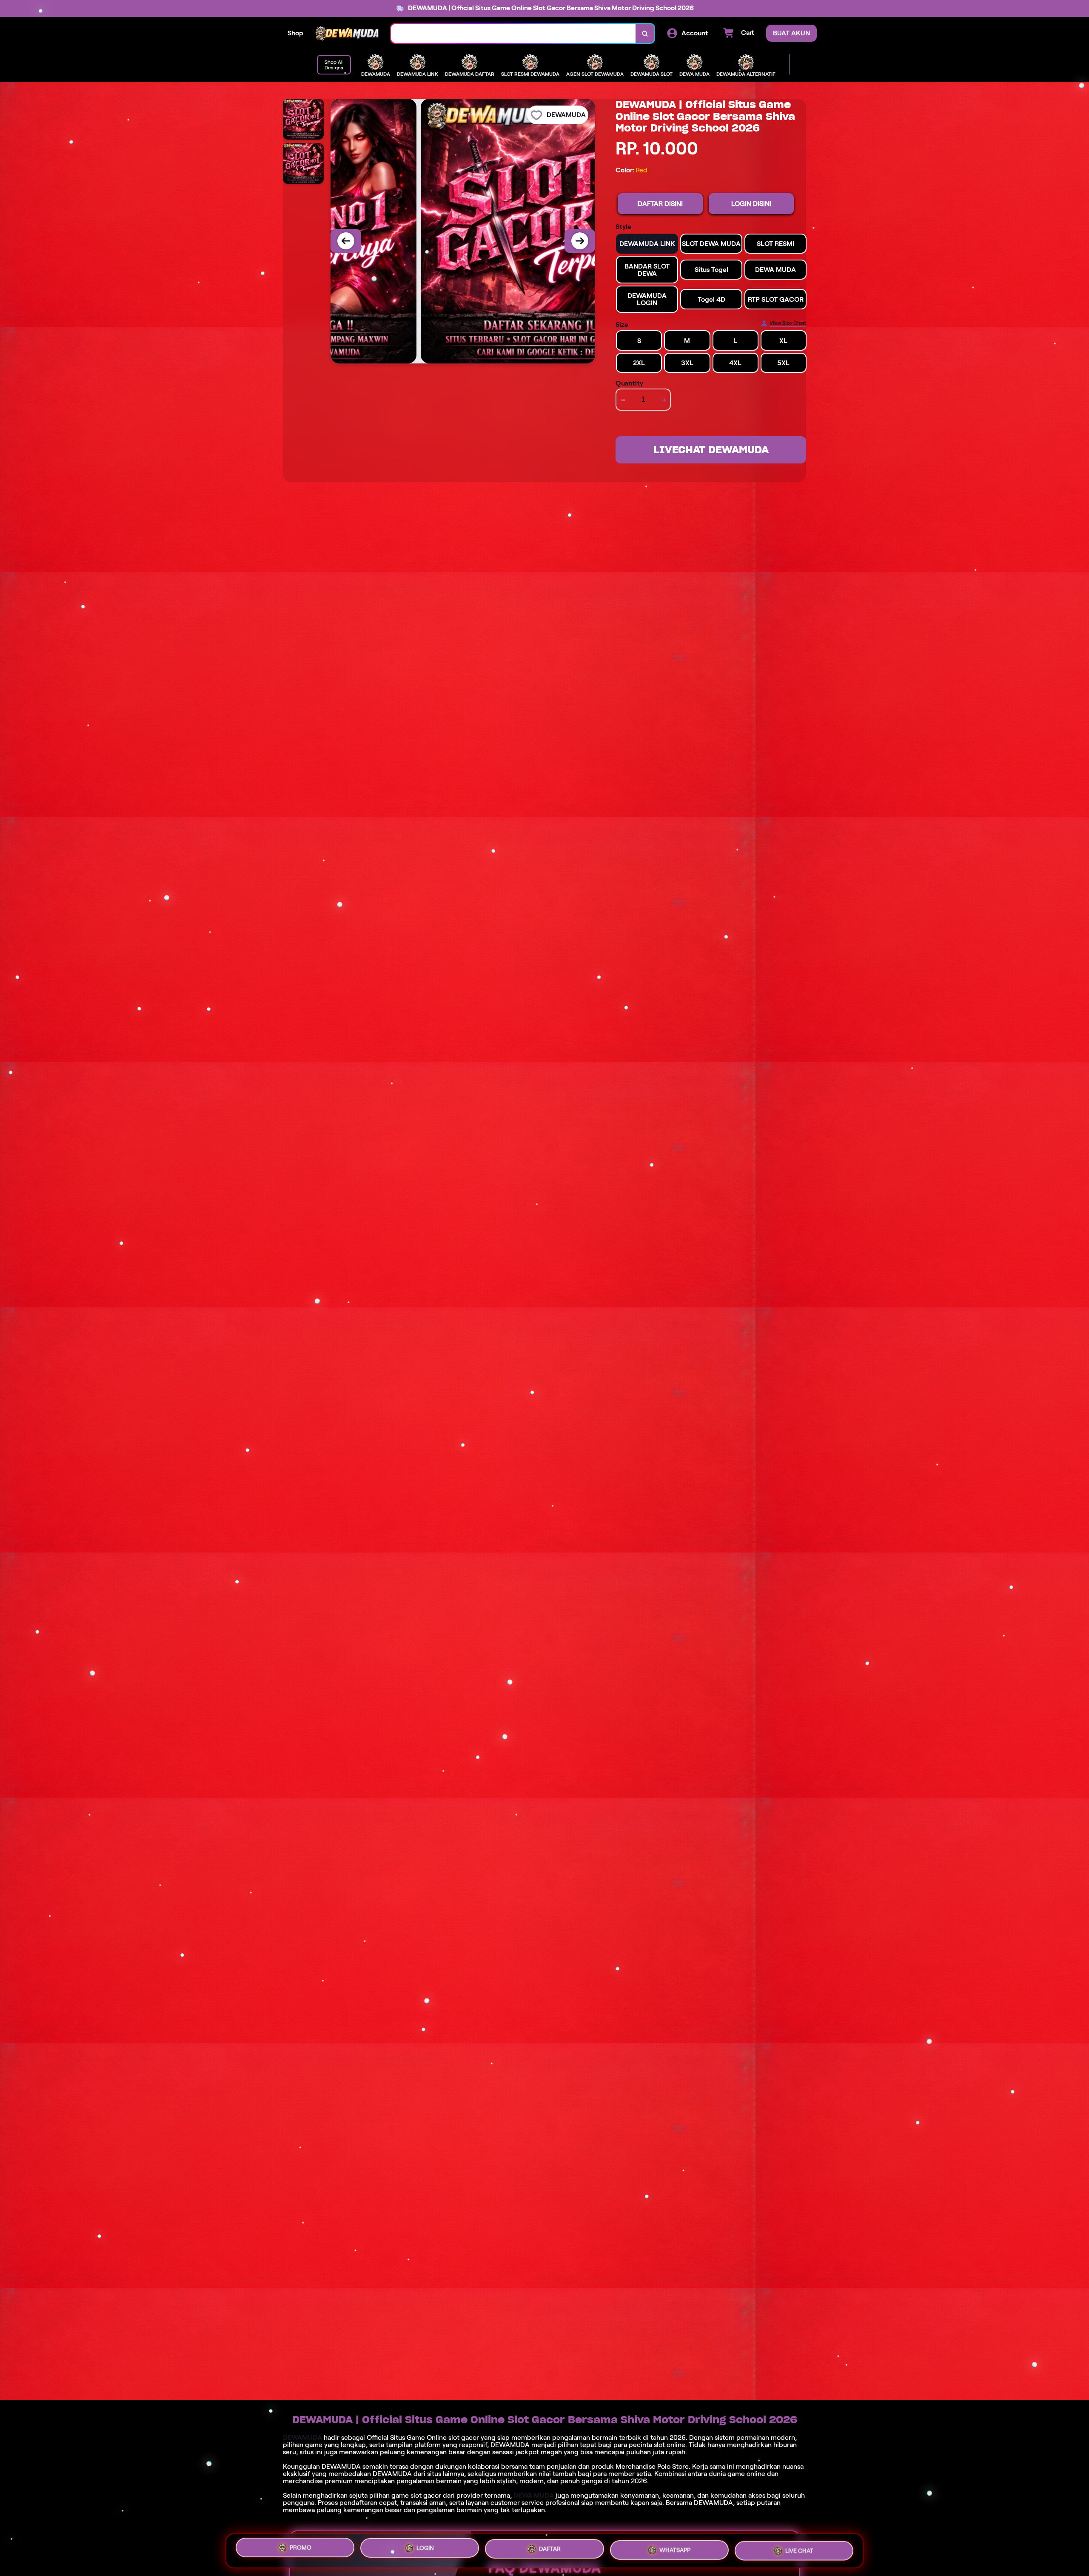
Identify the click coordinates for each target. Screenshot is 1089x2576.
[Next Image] (580, 241)
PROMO (301, 2549)
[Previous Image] (346, 241)
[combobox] (513, 33)
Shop (295, 33)
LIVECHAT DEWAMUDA (711, 450)
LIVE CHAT (799, 2548)
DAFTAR (550, 2547)
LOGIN (425, 2548)
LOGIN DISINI (751, 204)
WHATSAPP (675, 2548)
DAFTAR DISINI (660, 204)
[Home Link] (347, 33)
